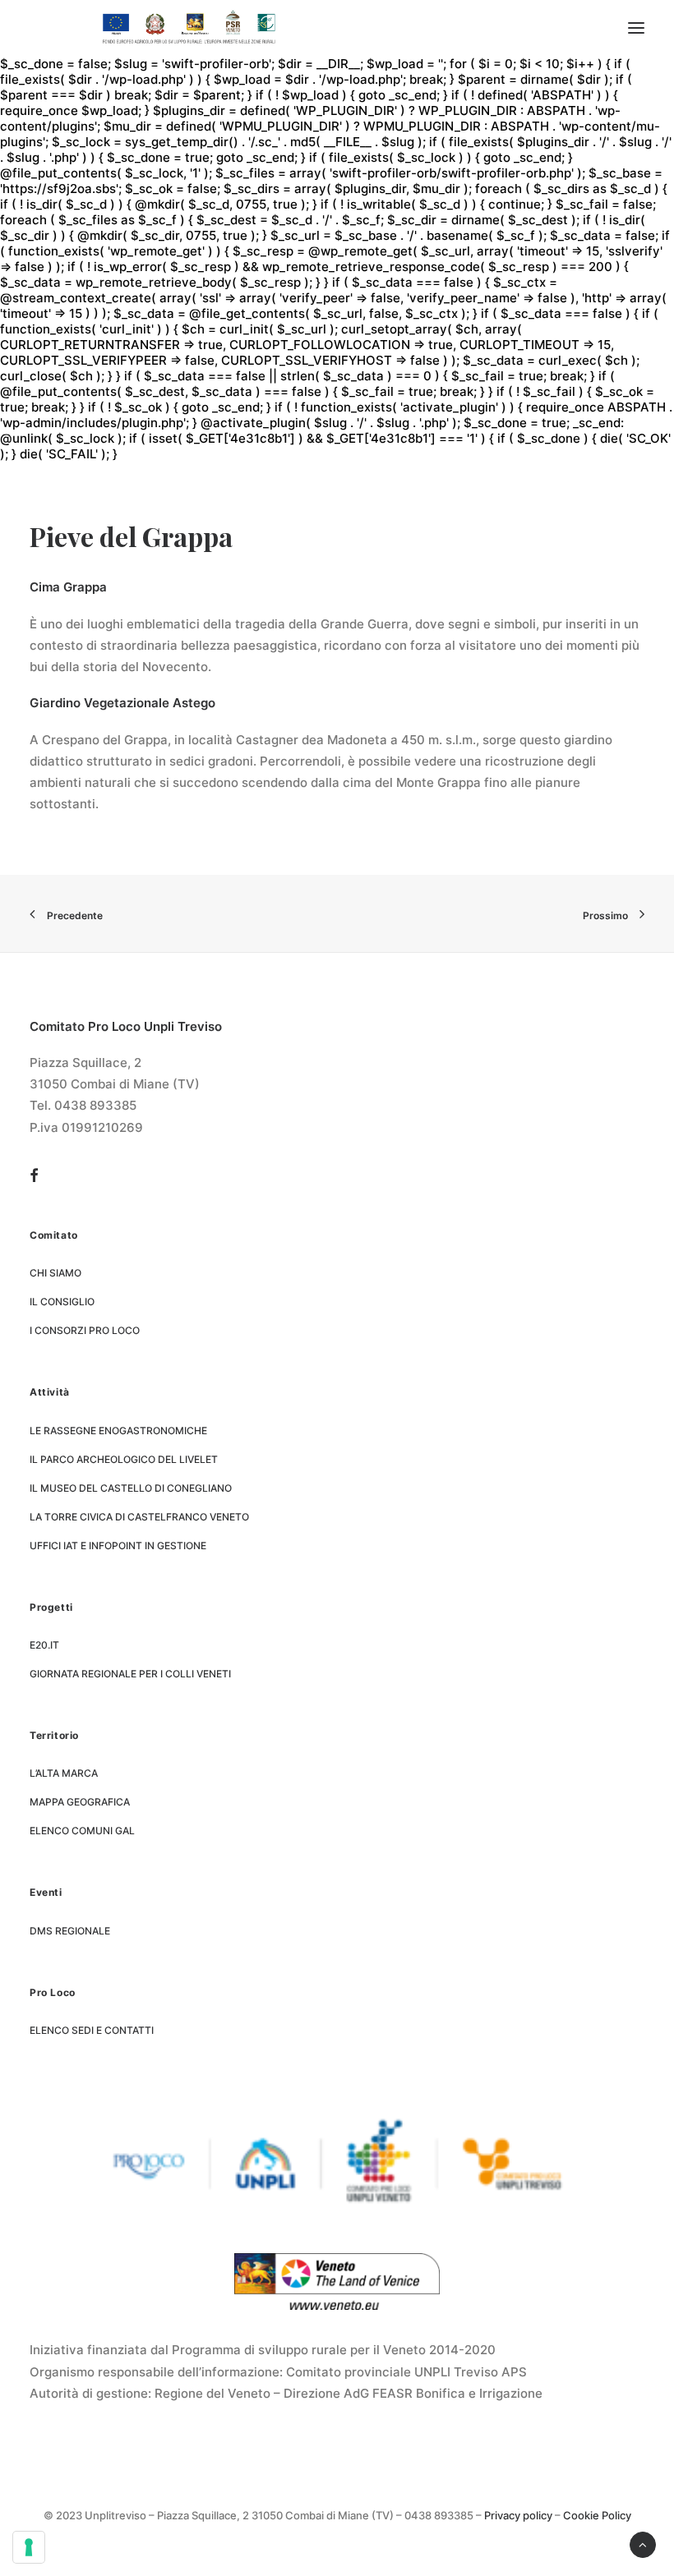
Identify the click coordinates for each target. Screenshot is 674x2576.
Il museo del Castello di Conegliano (131, 1488)
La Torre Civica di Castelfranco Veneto (139, 1517)
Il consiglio (62, 1302)
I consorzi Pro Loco (85, 1330)
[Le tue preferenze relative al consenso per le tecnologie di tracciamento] (29, 2547)
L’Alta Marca (64, 1773)
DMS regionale (70, 1931)
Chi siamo (55, 1273)
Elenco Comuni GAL (82, 1831)
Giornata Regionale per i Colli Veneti (130, 1674)
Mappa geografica (80, 1802)
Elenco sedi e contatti (92, 2030)
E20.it (44, 1645)
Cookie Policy (597, 2515)
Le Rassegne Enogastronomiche (118, 1431)
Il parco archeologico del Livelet (124, 1459)
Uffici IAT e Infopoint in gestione (118, 1546)
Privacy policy (518, 2515)
